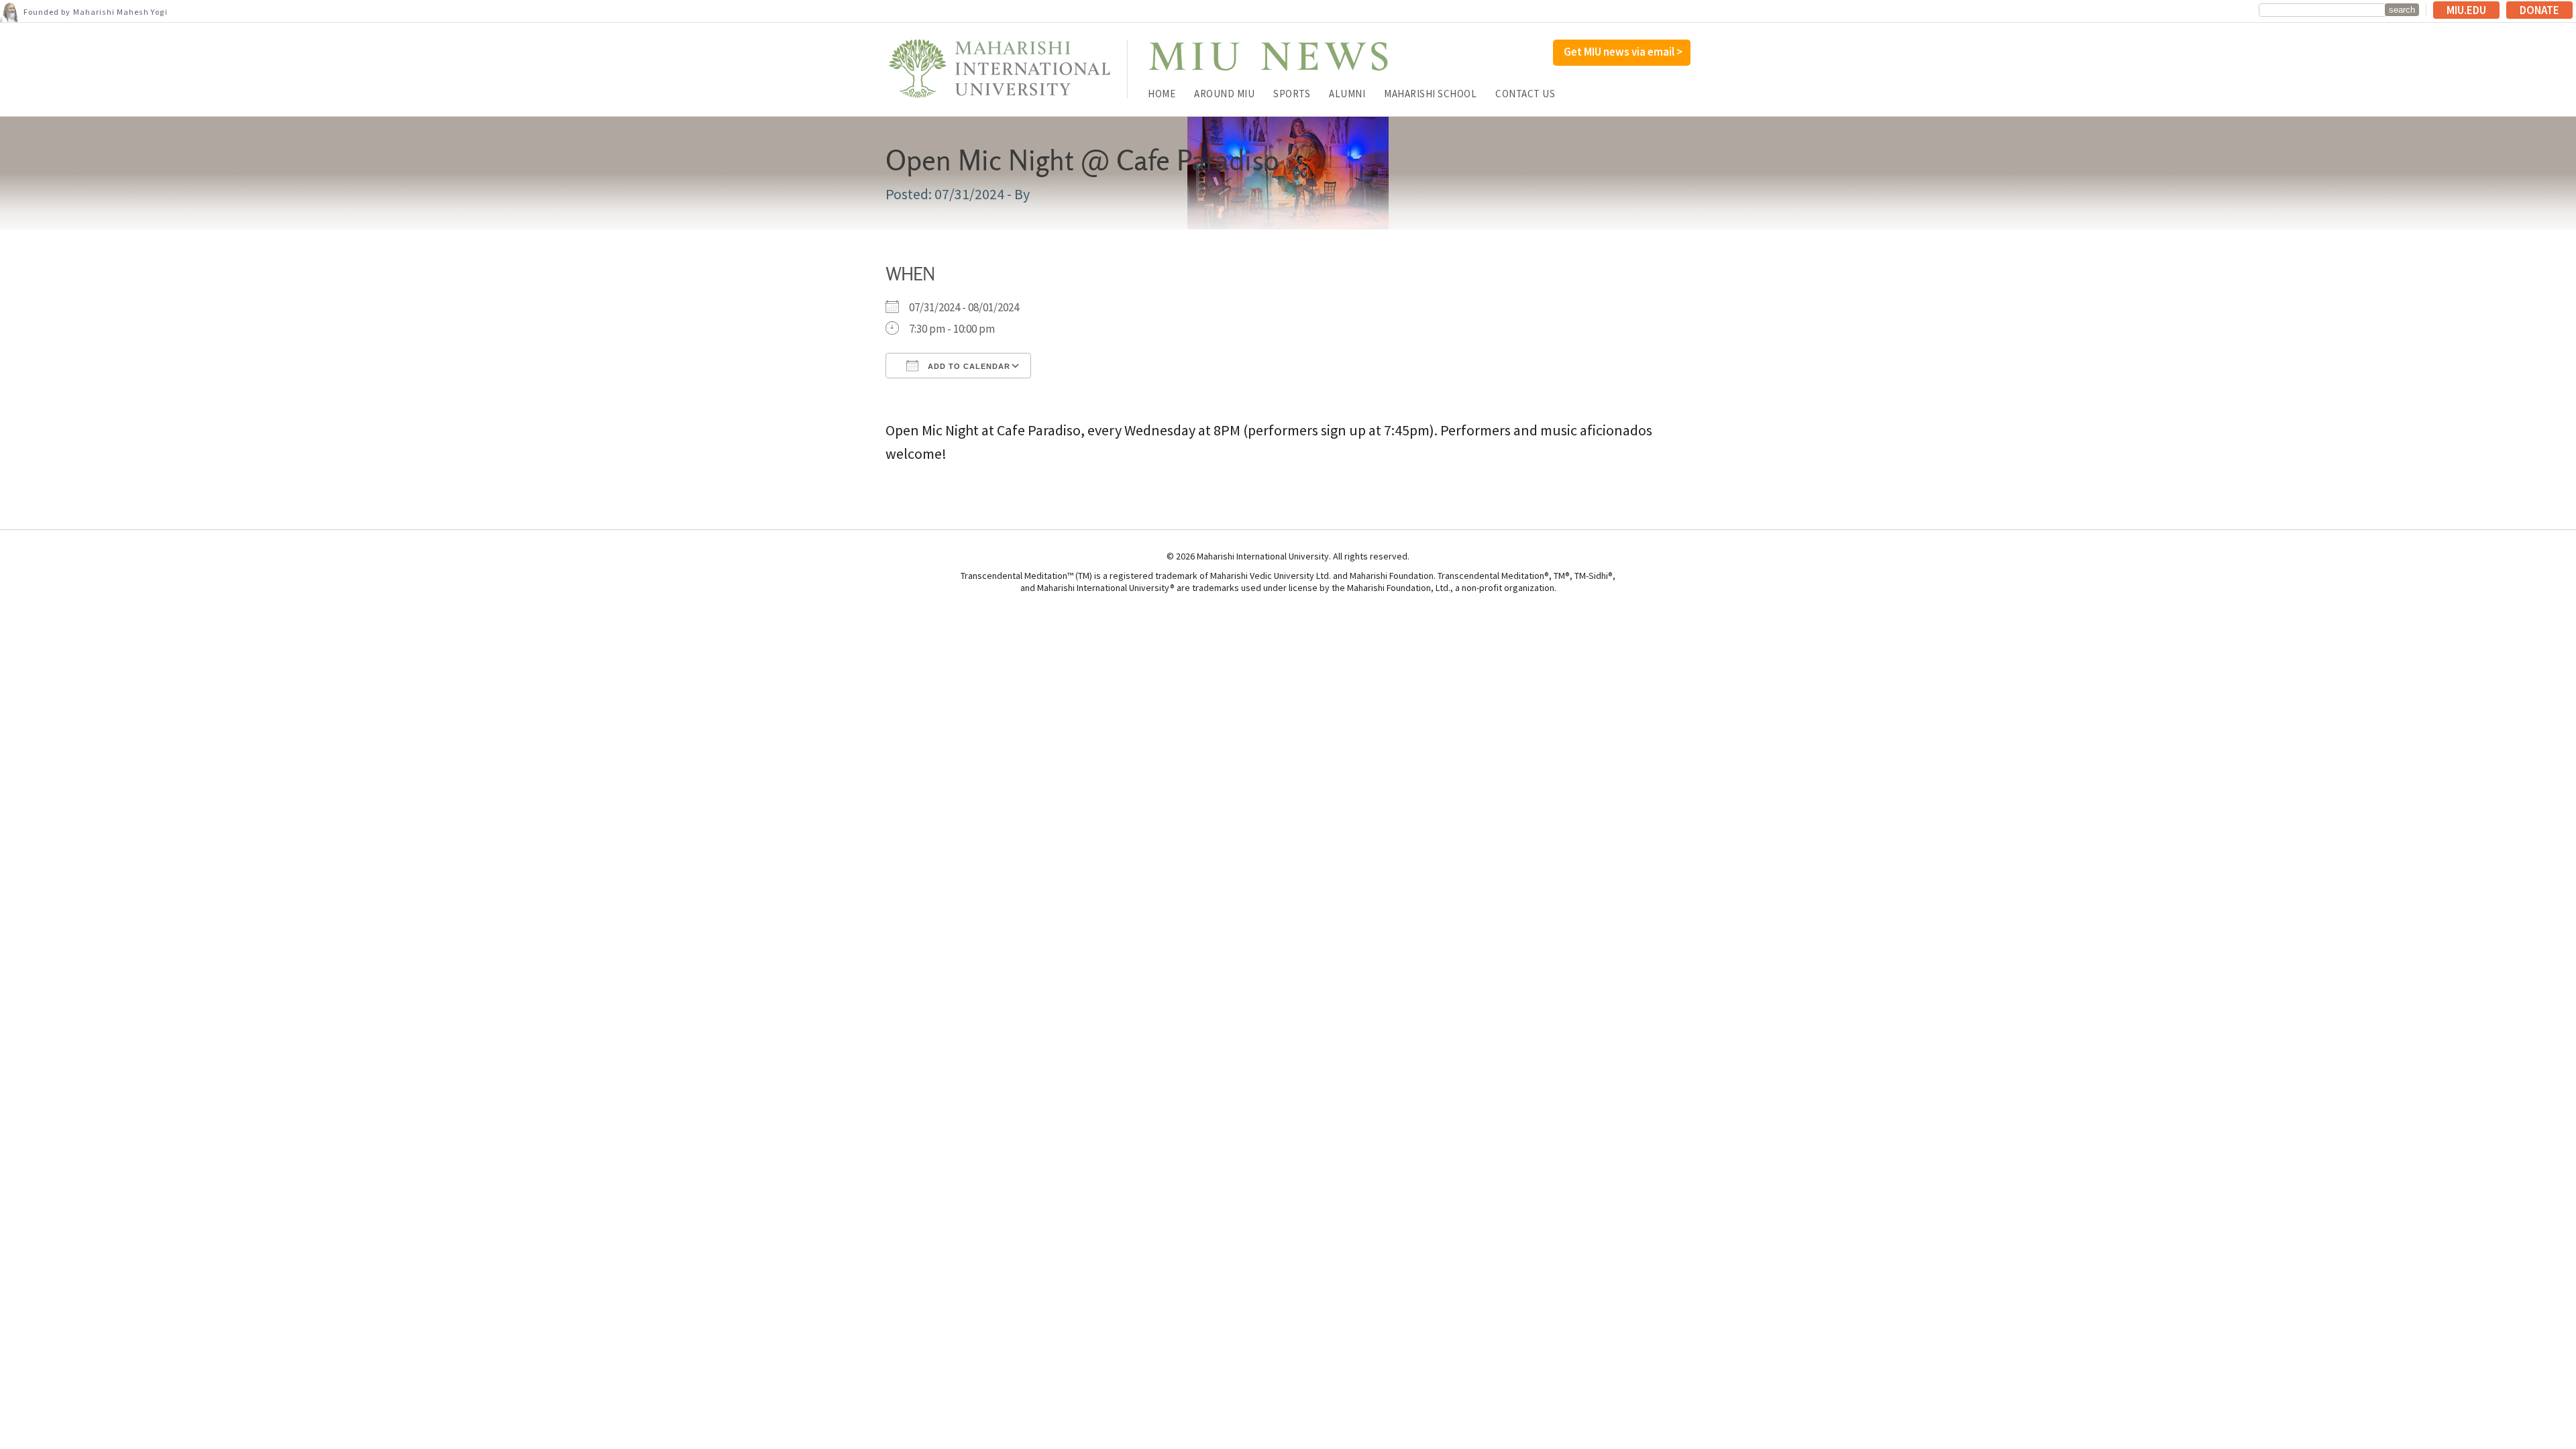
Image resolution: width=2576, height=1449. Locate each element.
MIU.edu (2466, 10)
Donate (2539, 10)
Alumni (1347, 94)
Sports (1292, 94)
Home (1162, 94)
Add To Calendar (968, 366)
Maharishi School (1430, 94)
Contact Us (1525, 94)
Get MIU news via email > (1623, 52)
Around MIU (1224, 94)
